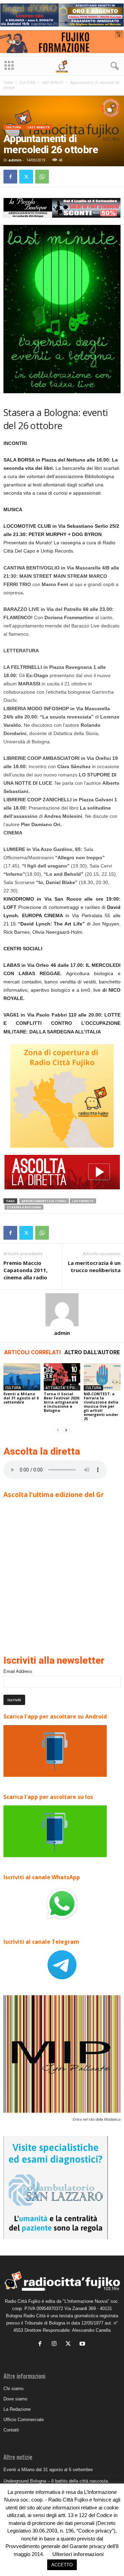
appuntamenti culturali (44, 1201)
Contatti (11, 2430)
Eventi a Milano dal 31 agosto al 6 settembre (21, 1398)
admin (15, 160)
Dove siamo (15, 2399)
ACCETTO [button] (62, 2565)
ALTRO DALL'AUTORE (92, 1352)
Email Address (18, 1671)
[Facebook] (10, 177)
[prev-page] (58, 1430)
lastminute (83, 1201)
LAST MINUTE (53, 82)
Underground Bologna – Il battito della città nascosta (56, 2481)
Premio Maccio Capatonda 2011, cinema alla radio (25, 1270)
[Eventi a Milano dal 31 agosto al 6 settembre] (22, 1377)
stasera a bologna (24, 1207)
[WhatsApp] (42, 177)
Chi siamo (13, 2389)
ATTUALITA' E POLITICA (63, 1388)
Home (8, 82)
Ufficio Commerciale (24, 2420)
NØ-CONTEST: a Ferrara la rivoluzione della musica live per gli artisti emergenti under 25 (101, 1406)
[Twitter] (26, 177)
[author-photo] (62, 1310)
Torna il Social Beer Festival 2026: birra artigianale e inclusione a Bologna (62, 1402)
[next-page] (66, 1430)
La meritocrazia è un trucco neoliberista (94, 1266)
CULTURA (27, 82)
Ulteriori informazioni (78, 2554)
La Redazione (17, 2409)
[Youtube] (83, 2344)
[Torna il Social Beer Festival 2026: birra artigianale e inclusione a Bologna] (62, 1377)
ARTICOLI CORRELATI (33, 1352)
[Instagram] (56, 2344)
